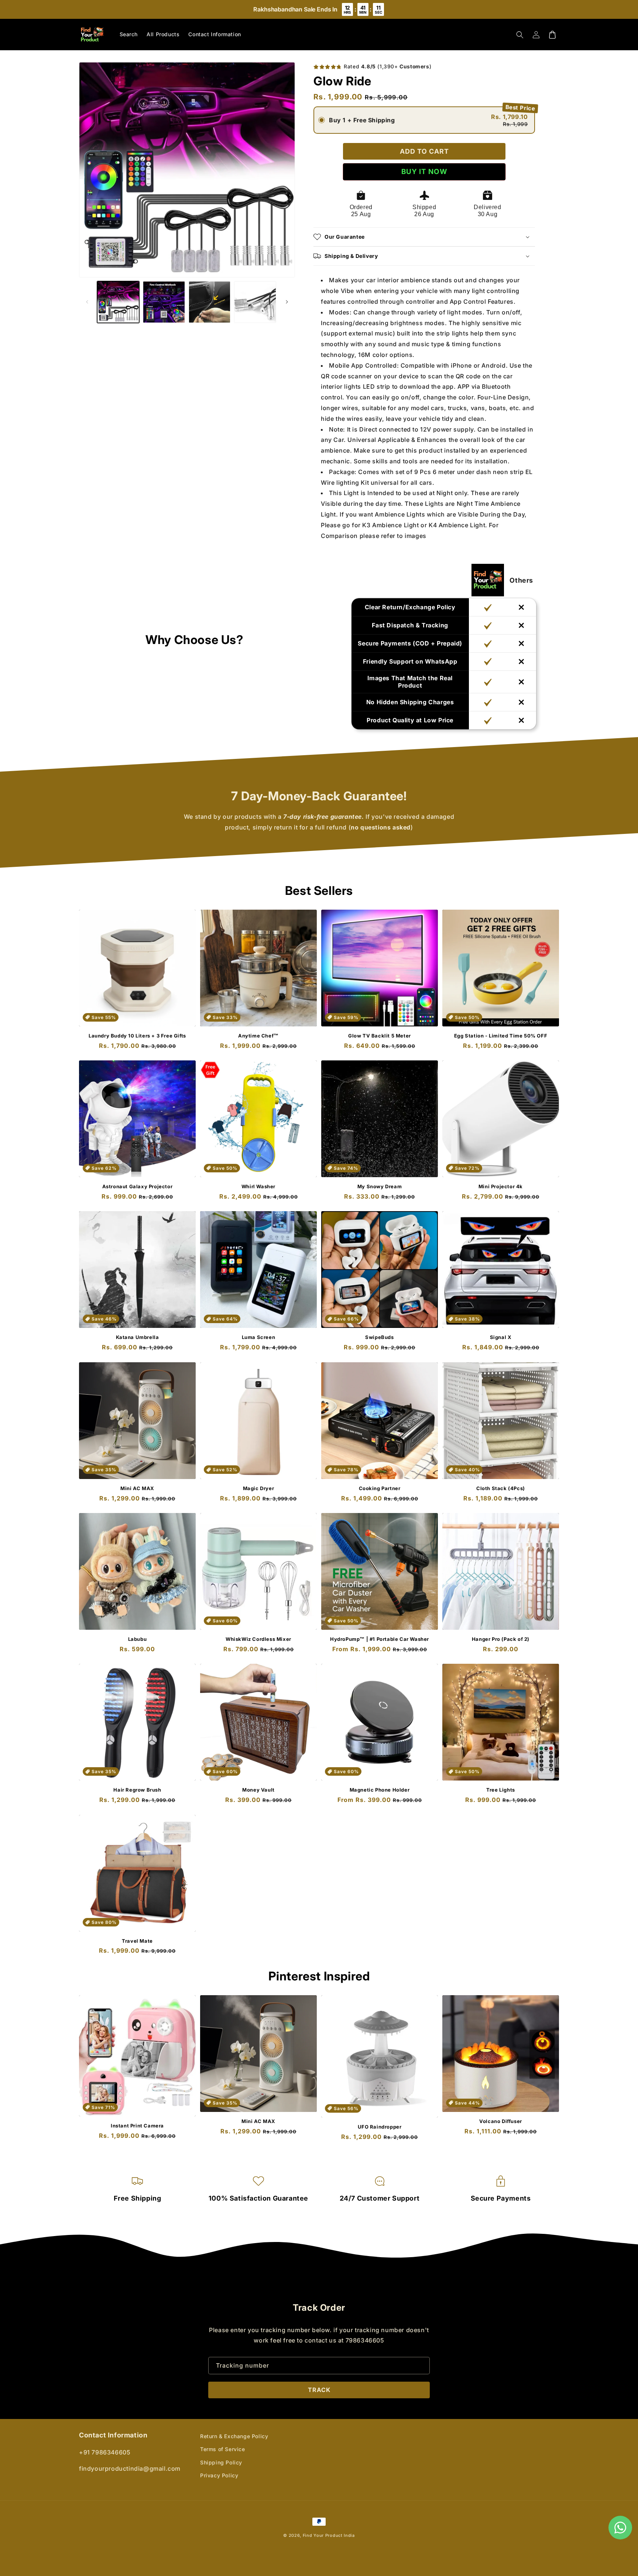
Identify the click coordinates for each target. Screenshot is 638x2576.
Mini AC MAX (137, 1488)
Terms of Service (223, 2449)
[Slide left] (87, 302)
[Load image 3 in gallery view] (210, 302)
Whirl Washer (258, 1186)
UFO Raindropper (380, 2127)
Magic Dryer (259, 1488)
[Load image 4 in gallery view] (255, 302)
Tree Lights (501, 1790)
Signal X (501, 1337)
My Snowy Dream (380, 1186)
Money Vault (258, 1790)
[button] (520, 35)
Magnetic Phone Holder (380, 1790)
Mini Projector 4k (501, 1186)
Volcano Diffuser (501, 2121)
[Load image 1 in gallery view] (118, 302)
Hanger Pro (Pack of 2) (501, 1639)
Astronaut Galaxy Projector (138, 1186)
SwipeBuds (379, 1337)
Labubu (138, 1639)
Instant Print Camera (137, 2126)
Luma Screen (259, 1337)
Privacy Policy (219, 2475)
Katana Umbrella (138, 1337)
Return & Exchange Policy (234, 2436)
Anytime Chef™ (258, 1036)
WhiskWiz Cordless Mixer (258, 1639)
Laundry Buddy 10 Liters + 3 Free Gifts (137, 1036)
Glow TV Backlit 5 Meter (380, 1036)
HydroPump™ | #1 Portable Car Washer (380, 1639)
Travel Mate (137, 1941)
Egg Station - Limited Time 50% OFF (501, 1036)
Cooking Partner (380, 1488)
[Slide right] (287, 302)
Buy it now (424, 172)
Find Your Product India (329, 2535)
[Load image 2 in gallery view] (164, 302)
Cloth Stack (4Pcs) (501, 1488)
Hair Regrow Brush (137, 1790)
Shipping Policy (221, 2462)
